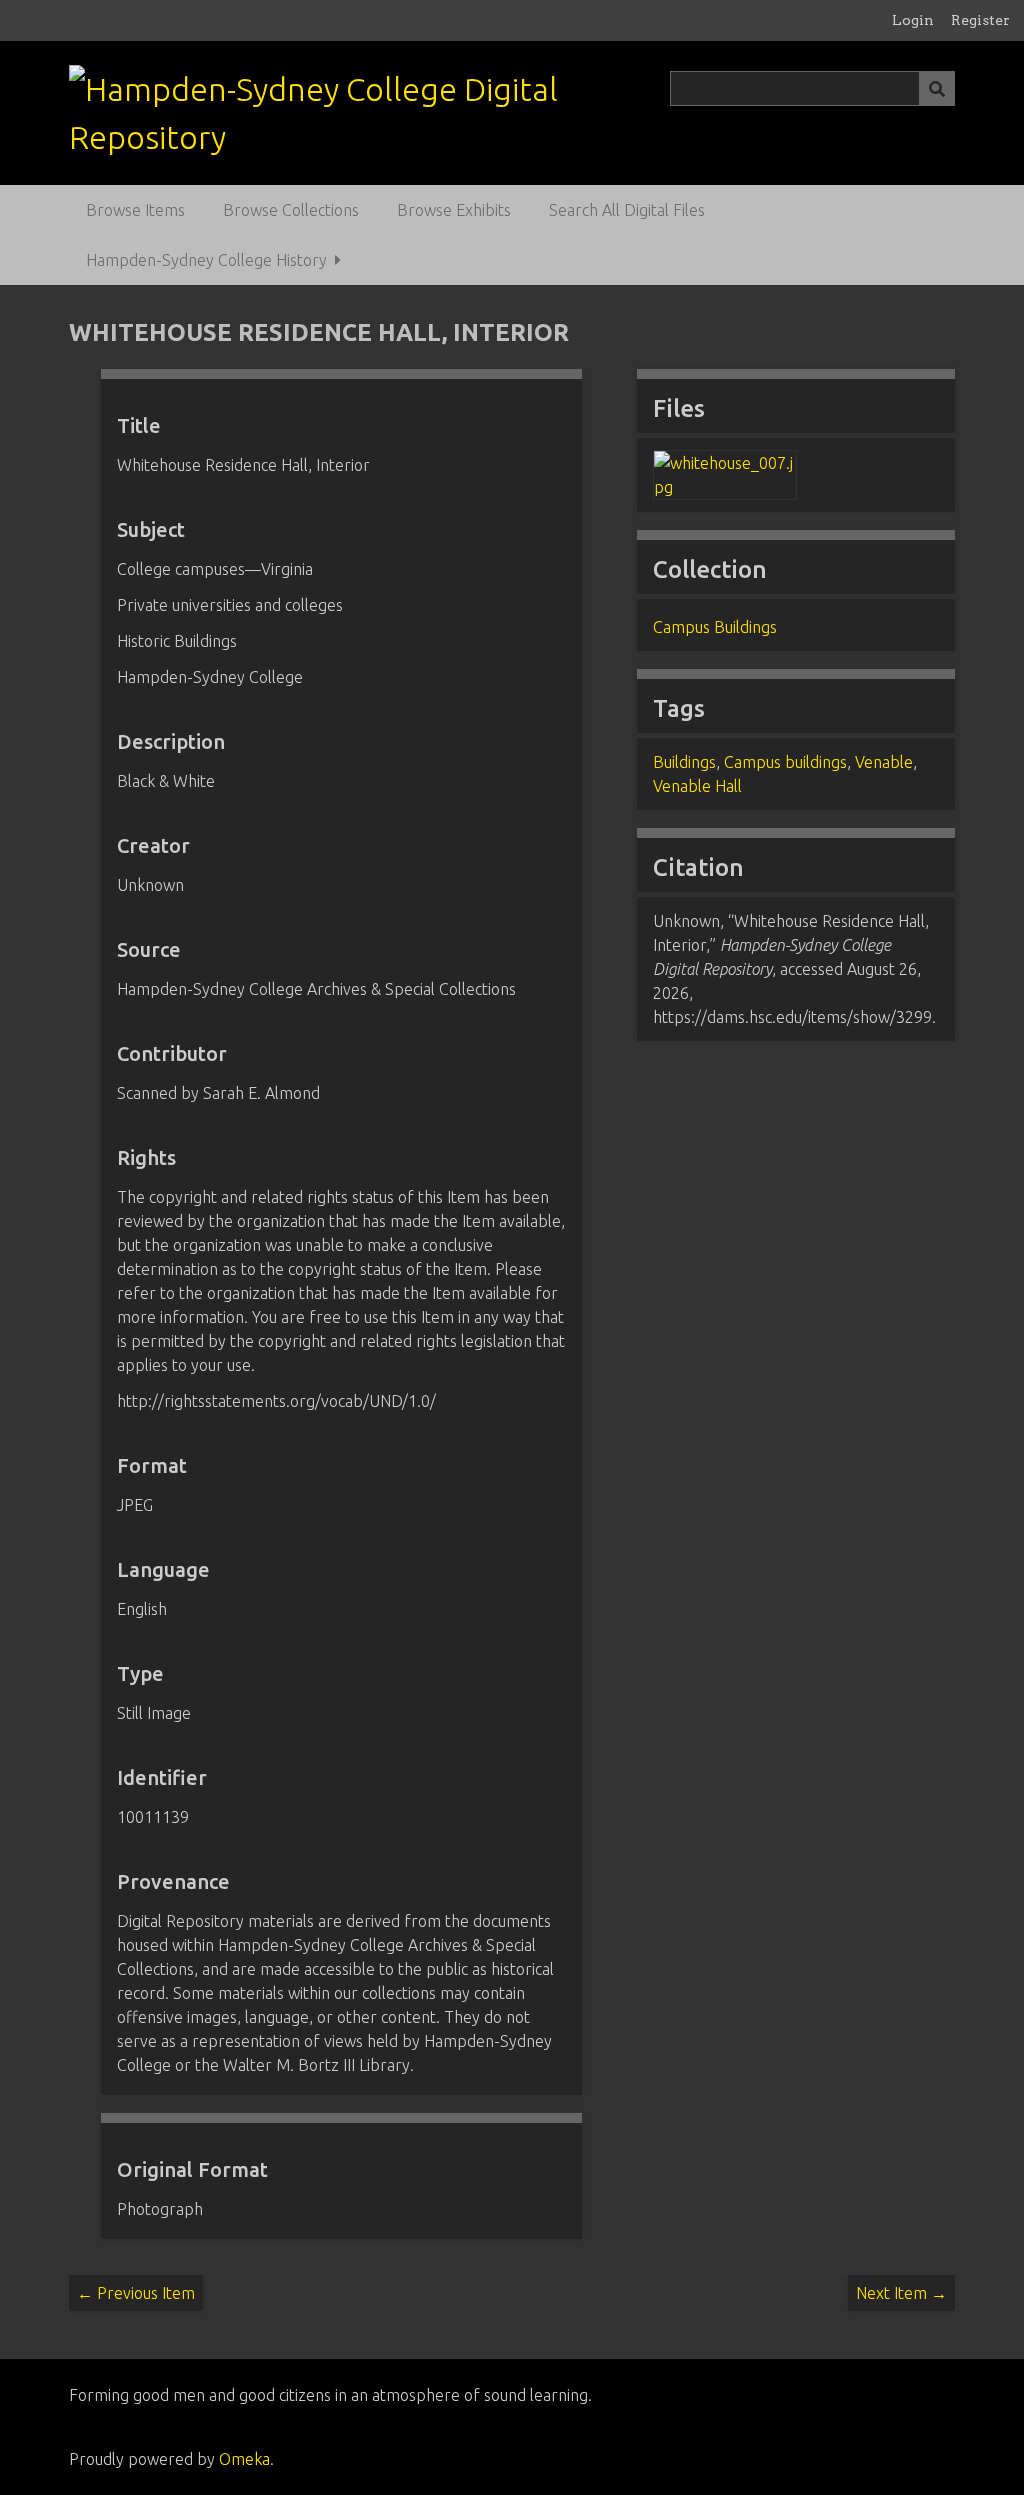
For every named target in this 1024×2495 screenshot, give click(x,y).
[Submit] (937, 88)
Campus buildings (785, 762)
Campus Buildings (715, 627)
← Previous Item (136, 2293)
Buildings (684, 762)
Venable (884, 762)
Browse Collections (291, 210)
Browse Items (135, 210)
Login (913, 20)
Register (980, 20)
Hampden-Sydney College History (206, 260)
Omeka (244, 2459)
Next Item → (901, 2293)
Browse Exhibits (454, 210)
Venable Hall (697, 786)
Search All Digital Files (627, 210)
